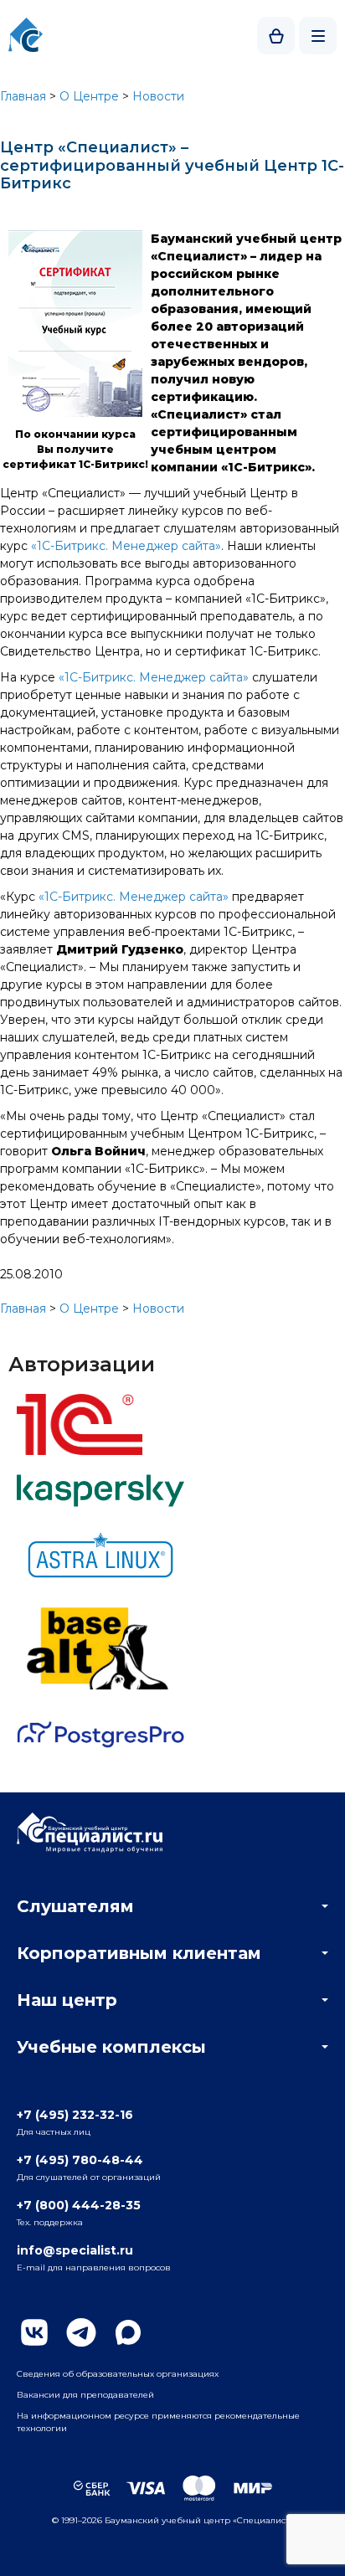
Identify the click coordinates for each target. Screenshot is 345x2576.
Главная (23, 96)
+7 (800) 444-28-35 (79, 2205)
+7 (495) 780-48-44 (80, 2160)
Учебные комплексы (111, 2047)
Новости (158, 96)
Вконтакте (34, 2332)
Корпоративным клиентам (139, 1953)
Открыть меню (318, 36)
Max (128, 2332)
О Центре (89, 96)
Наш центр (67, 2000)
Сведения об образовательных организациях (118, 2374)
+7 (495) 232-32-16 (75, 2115)
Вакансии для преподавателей (85, 2395)
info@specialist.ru (75, 2250)
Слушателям (75, 1906)
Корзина (276, 36)
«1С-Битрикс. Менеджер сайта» (126, 546)
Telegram (81, 2332)
